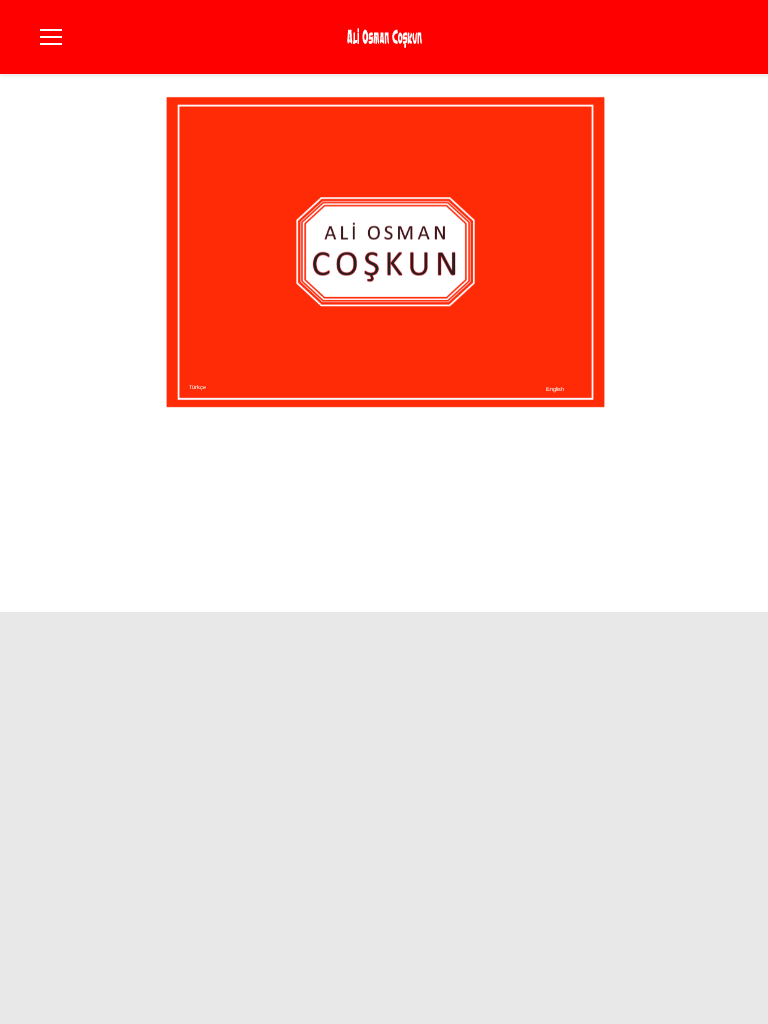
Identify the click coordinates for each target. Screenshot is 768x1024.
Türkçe (197, 387)
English (555, 389)
